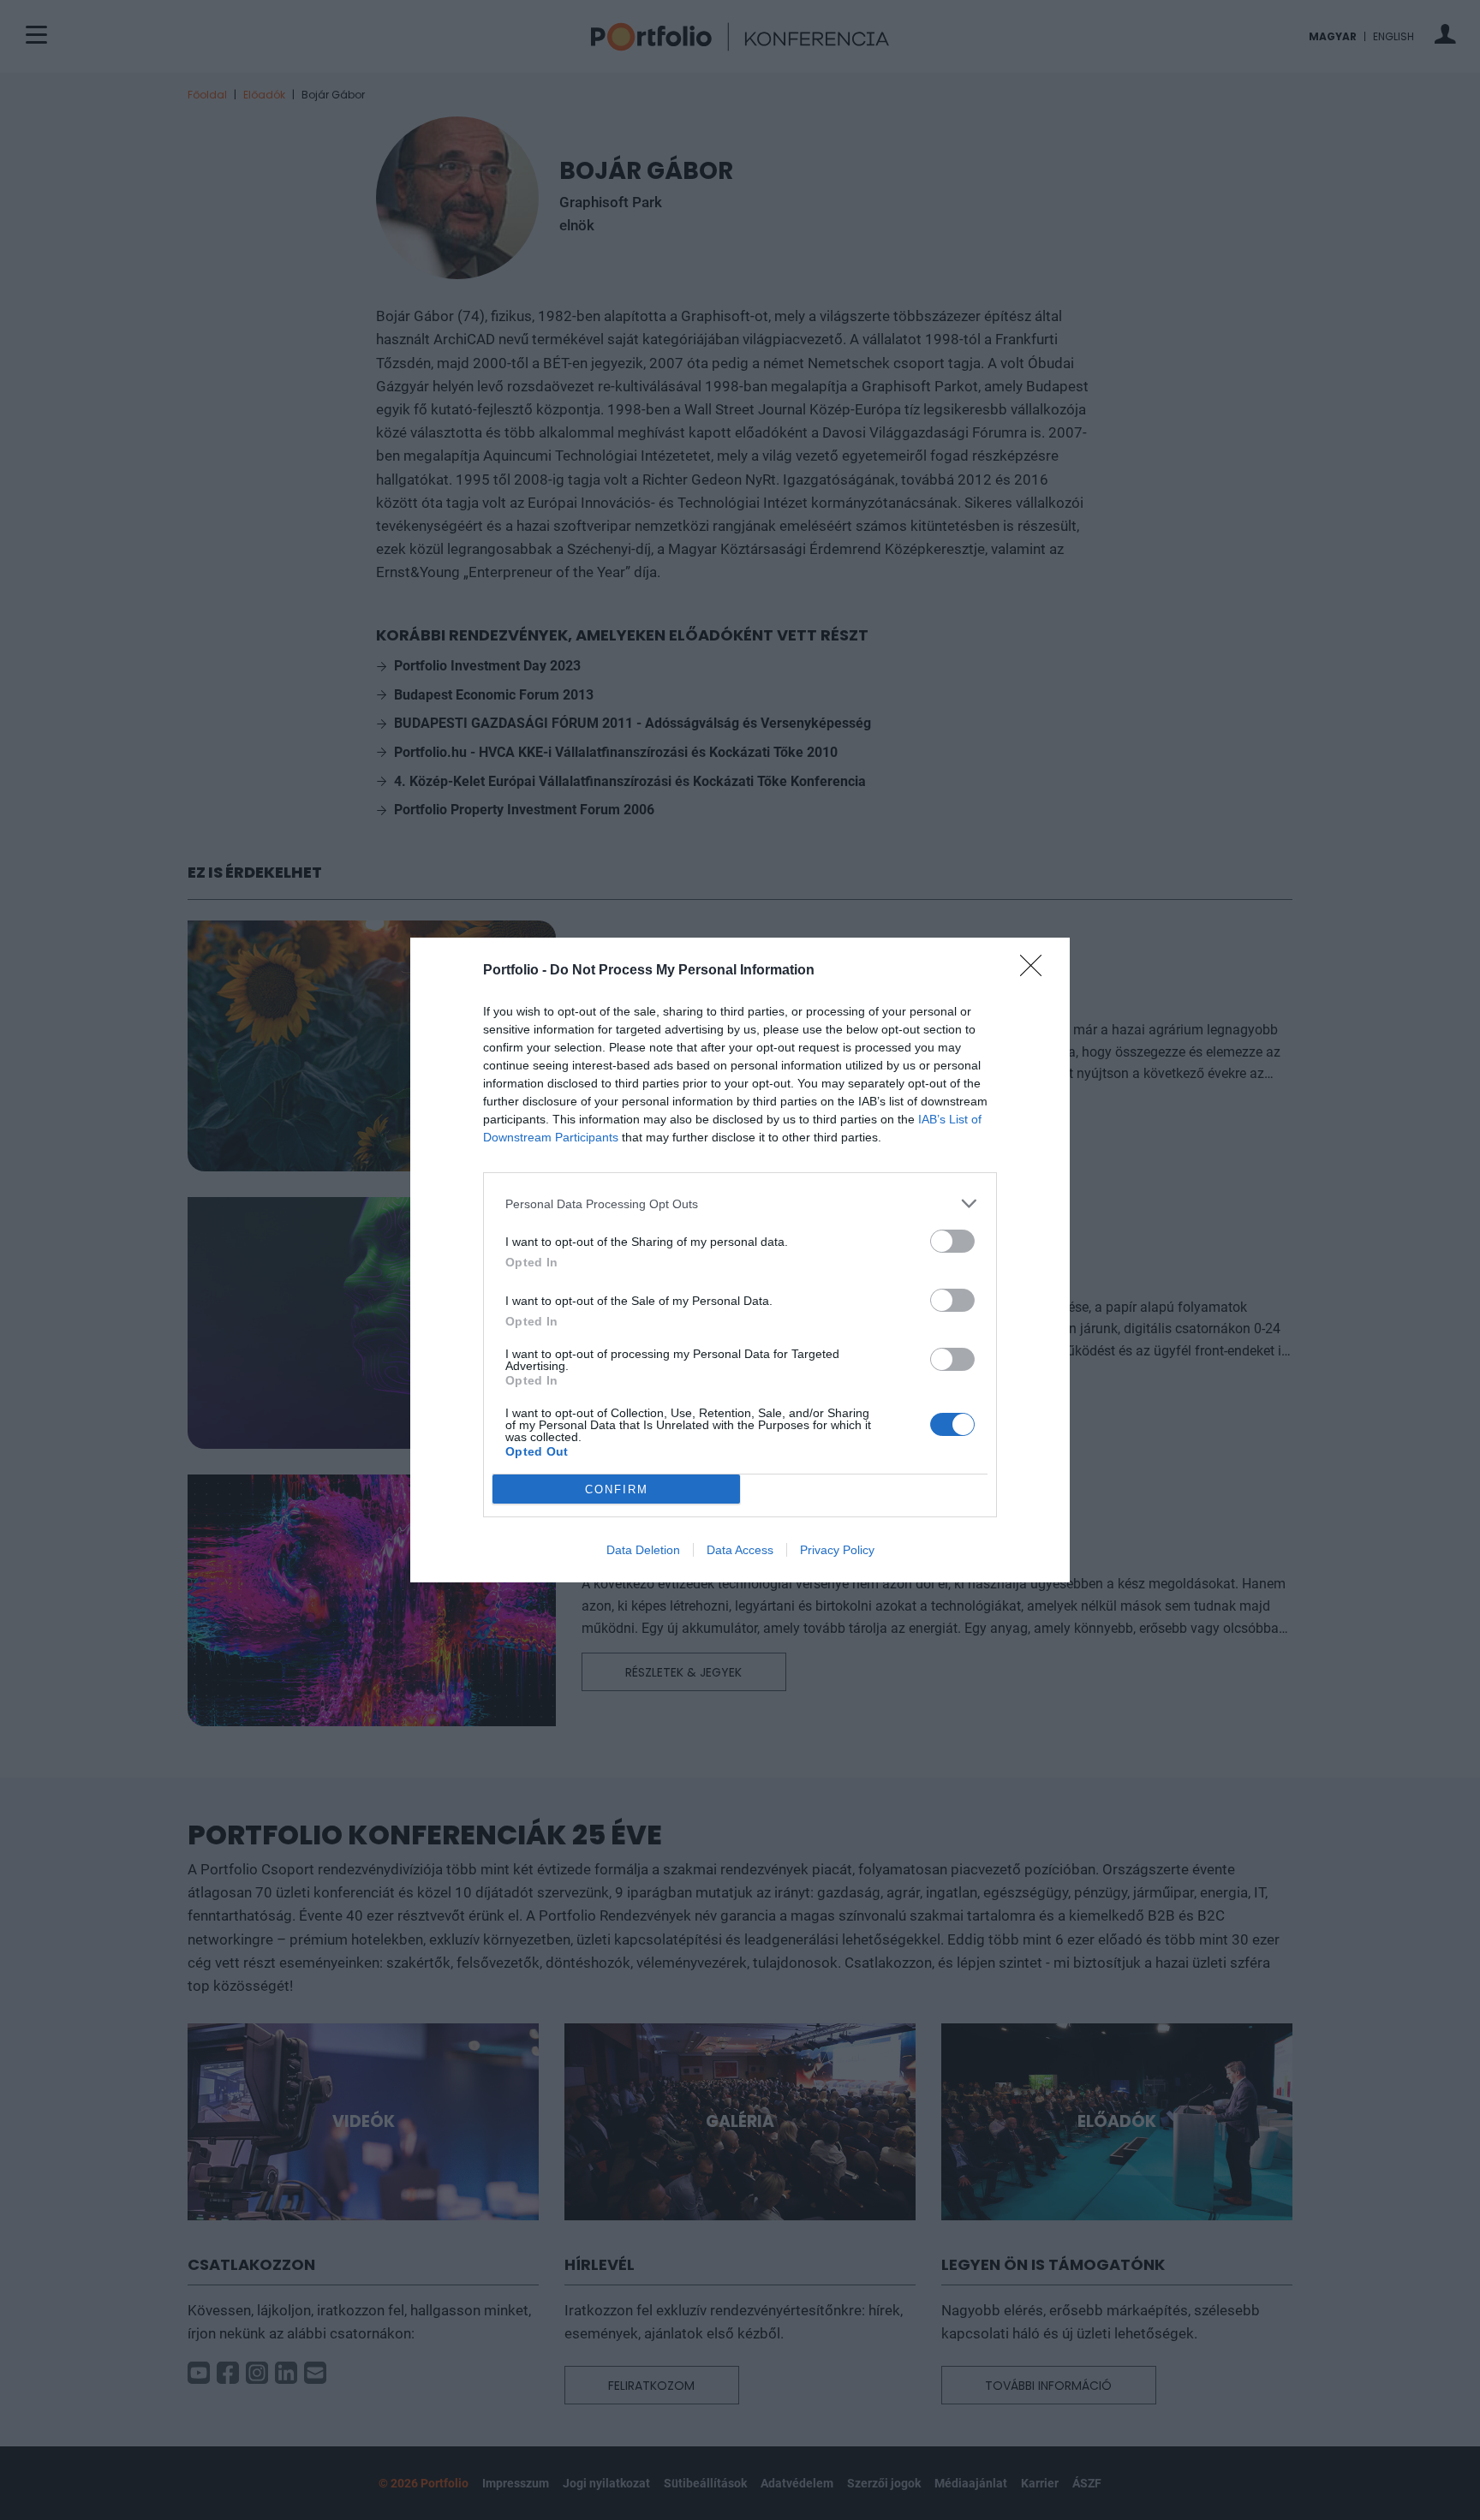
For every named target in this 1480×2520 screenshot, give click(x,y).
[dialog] (740, 1260)
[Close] (1036, 971)
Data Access (740, 1550)
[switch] (952, 1241)
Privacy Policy (837, 1550)
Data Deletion (643, 1550)
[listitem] (740, 1203)
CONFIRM (617, 1489)
